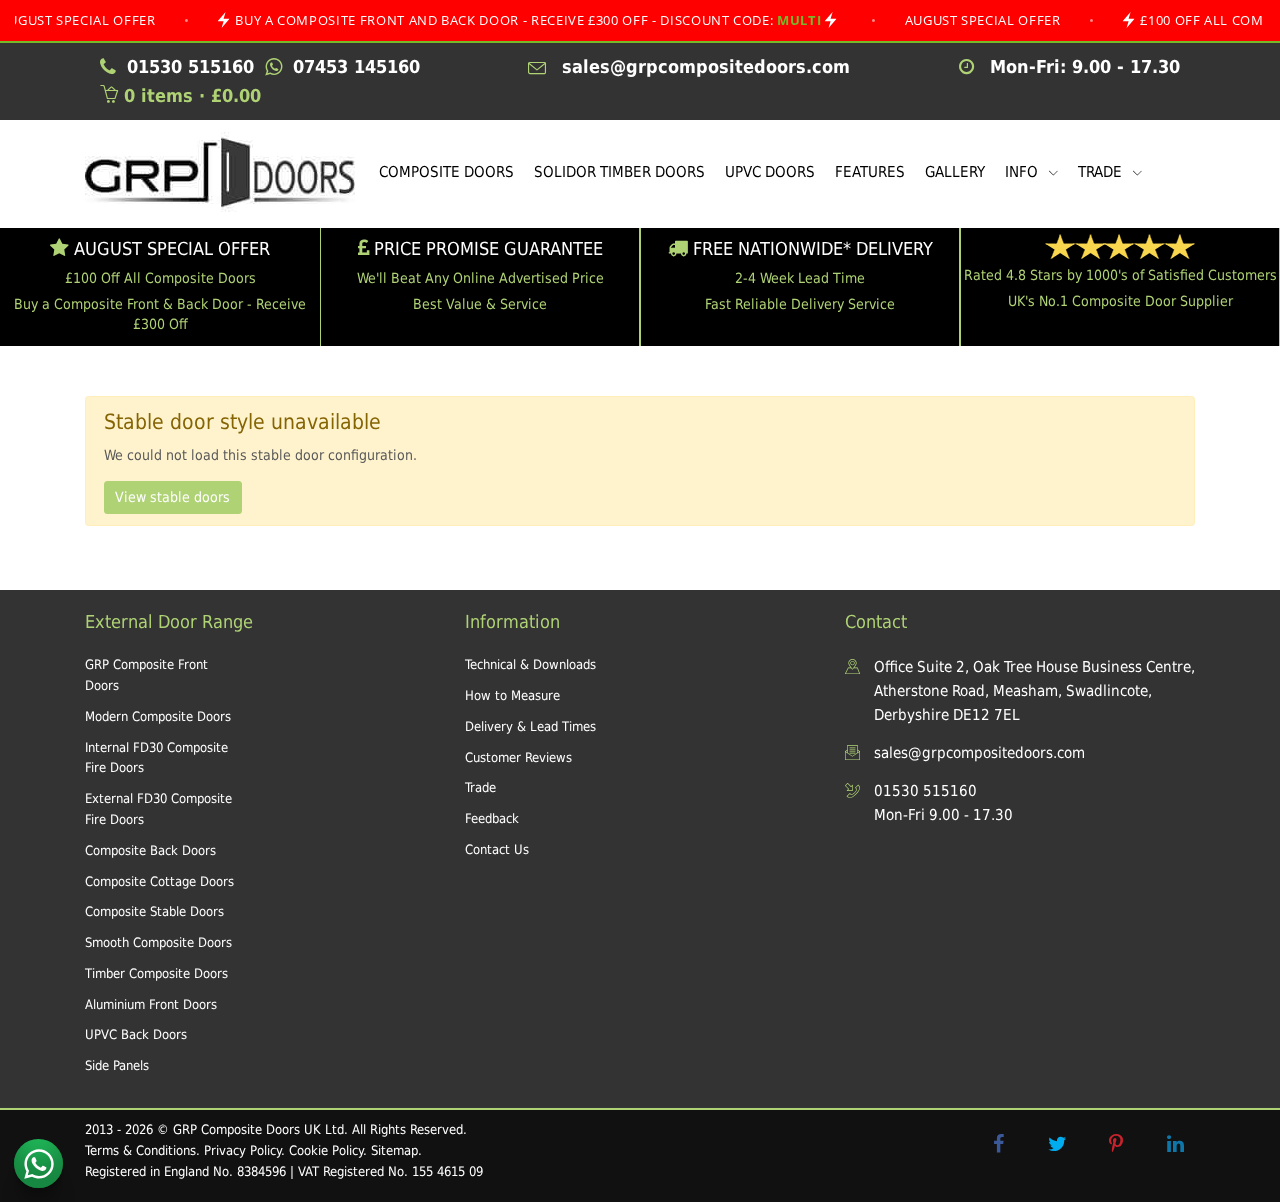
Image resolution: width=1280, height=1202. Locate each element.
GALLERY (955, 172)
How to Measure (512, 695)
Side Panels (117, 1065)
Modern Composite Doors (158, 716)
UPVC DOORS (770, 172)
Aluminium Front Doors (151, 1004)
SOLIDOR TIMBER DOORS (619, 172)
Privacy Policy (242, 1150)
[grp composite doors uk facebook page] (998, 1144)
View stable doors (172, 497)
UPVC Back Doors (136, 1034)
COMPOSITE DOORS (446, 172)
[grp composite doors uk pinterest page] (1116, 1144)
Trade (480, 787)
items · (192, 95)
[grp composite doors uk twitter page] (1057, 1144)
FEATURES (870, 172)
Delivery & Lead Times (530, 726)
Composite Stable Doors (154, 911)
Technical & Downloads (530, 664)
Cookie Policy (326, 1150)
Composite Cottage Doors (159, 881)
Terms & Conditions (140, 1150)
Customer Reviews (518, 757)
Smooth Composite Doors (158, 942)
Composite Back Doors (150, 850)
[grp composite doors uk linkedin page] (1175, 1144)
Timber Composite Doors (156, 973)
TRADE (1102, 172)
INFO (1023, 172)
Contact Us (497, 849)
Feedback (492, 818)
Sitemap (394, 1150)
